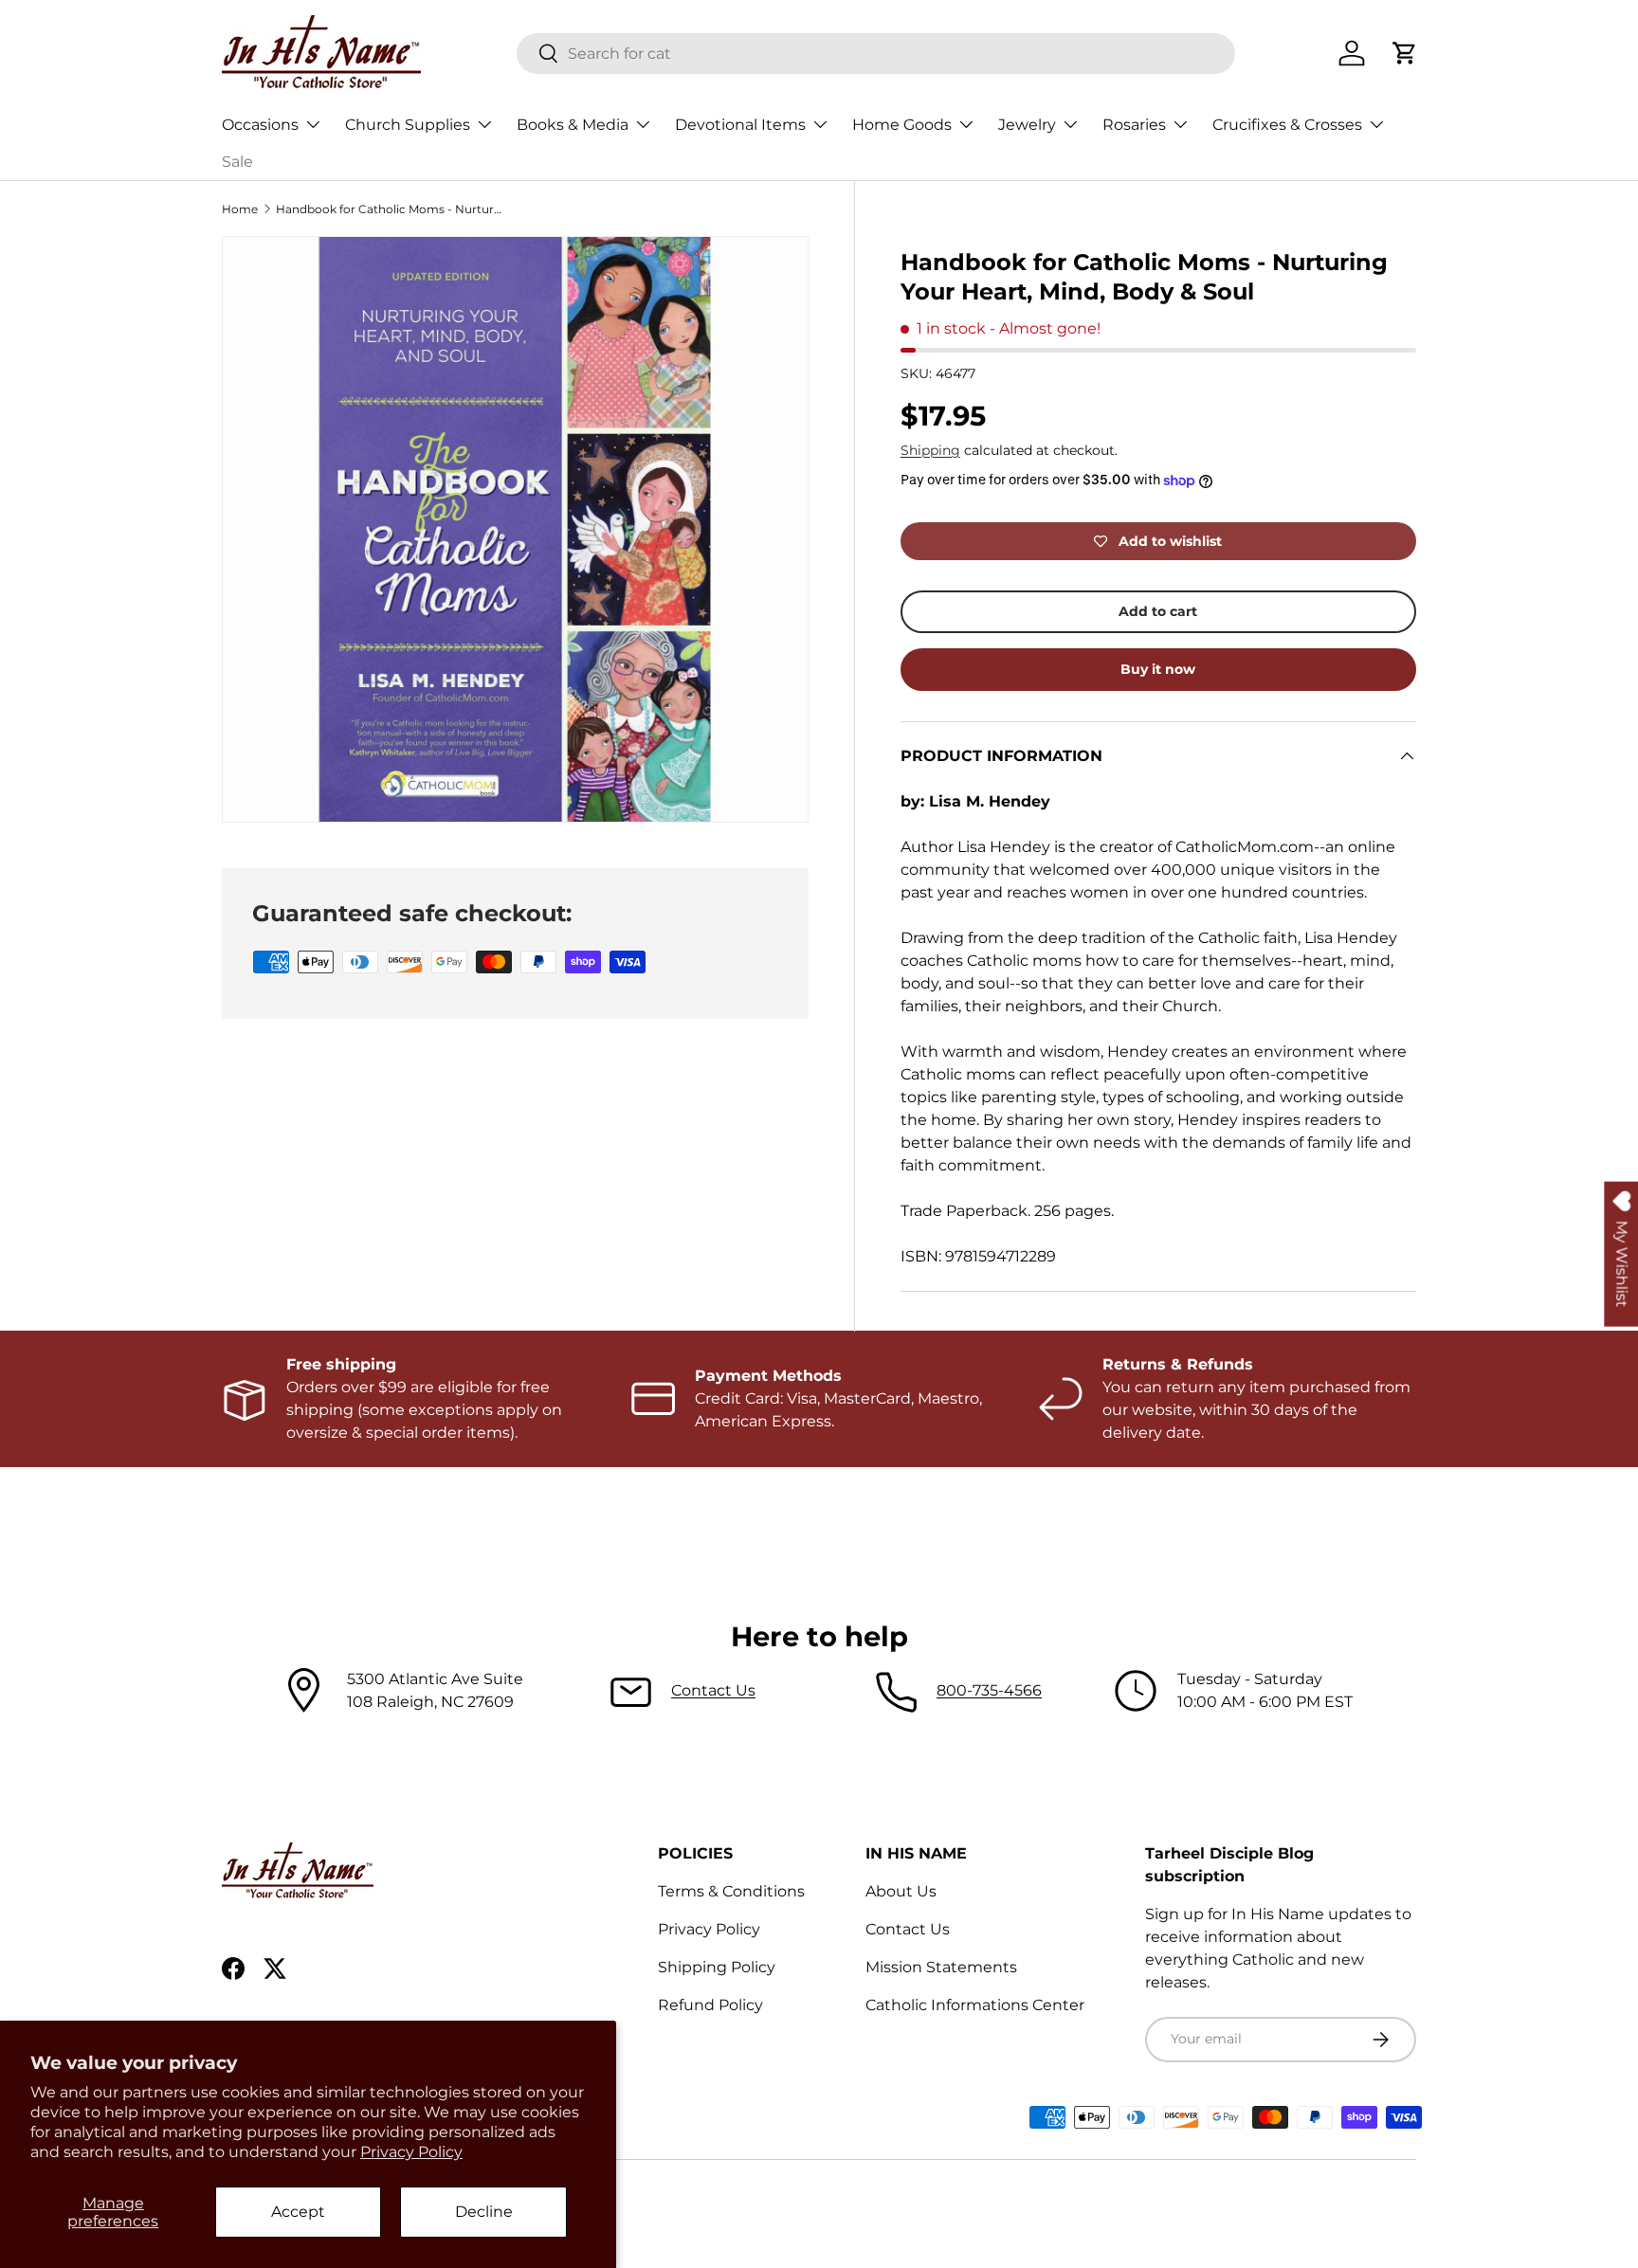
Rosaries (1134, 125)
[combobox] (876, 54)
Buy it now (1158, 669)
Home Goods (902, 125)
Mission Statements (941, 1967)
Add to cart (1158, 611)
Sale (237, 162)
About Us (901, 1891)
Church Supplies (408, 125)
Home (240, 209)
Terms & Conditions (731, 1891)
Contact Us (713, 1690)
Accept (298, 2212)
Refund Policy (710, 2005)
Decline (484, 2212)
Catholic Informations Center (975, 2005)
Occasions (260, 125)
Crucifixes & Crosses (1287, 125)
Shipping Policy (717, 1967)
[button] (1405, 53)
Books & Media (573, 125)
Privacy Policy (411, 2152)
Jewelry (1027, 125)
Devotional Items (740, 125)
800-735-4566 (989, 1690)
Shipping (930, 450)
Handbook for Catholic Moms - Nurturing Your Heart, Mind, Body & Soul (390, 209)
